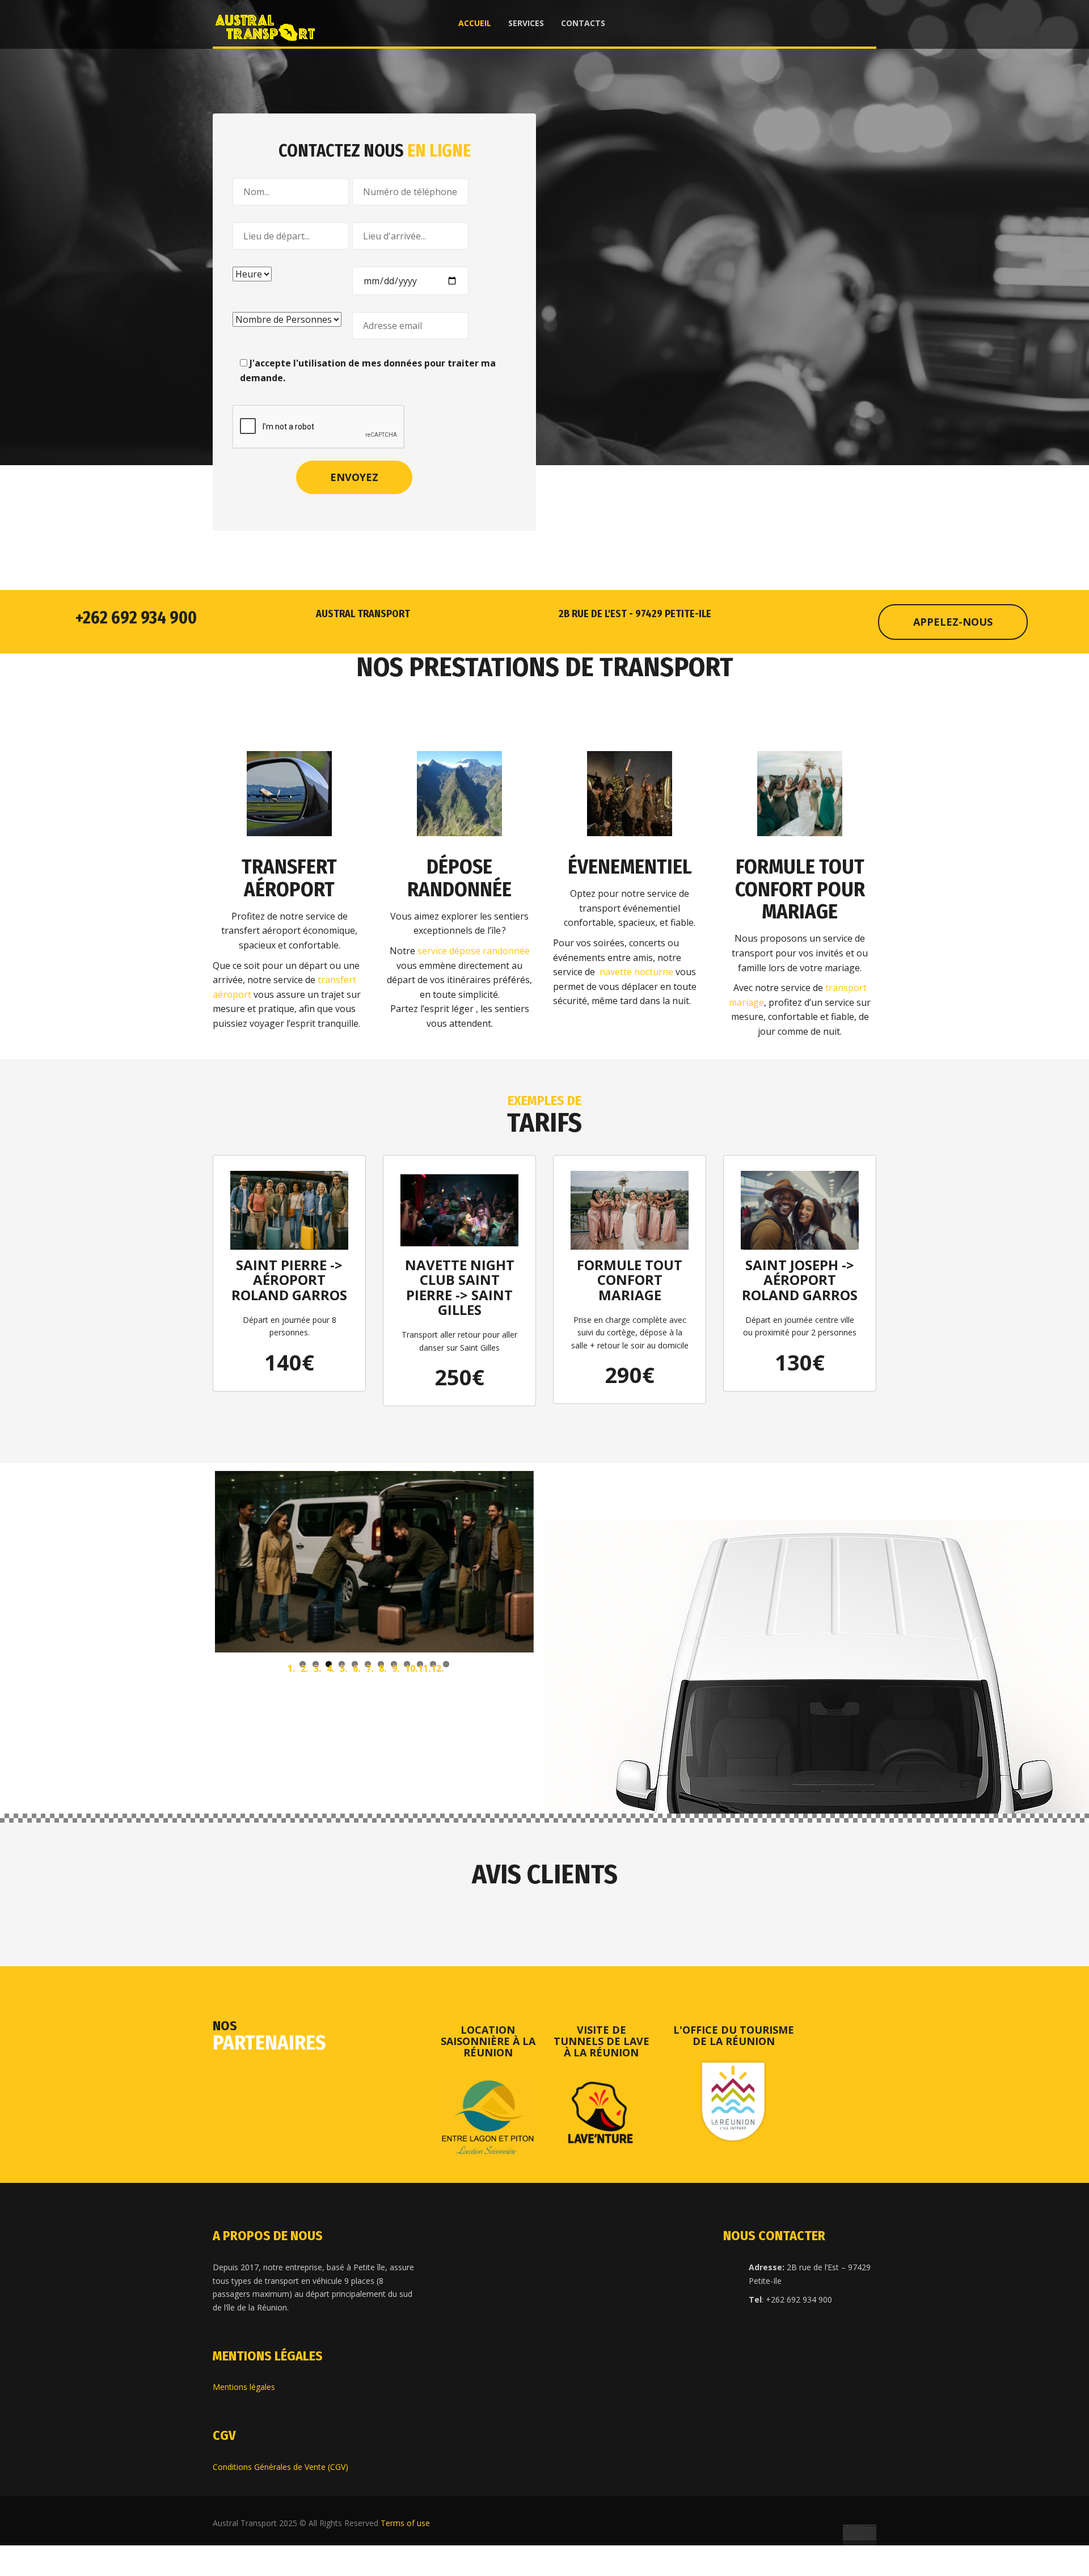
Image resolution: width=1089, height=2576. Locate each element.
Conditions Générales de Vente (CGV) (280, 2561)
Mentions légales (244, 2482)
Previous (198, 1609)
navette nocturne (636, 972)
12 (446, 1759)
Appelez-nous (953, 622)
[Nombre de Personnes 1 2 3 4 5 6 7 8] (291, 320)
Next (551, 1609)
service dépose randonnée (474, 951)
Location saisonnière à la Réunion (488, 2136)
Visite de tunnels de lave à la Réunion (602, 2136)
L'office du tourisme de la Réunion (734, 2130)
